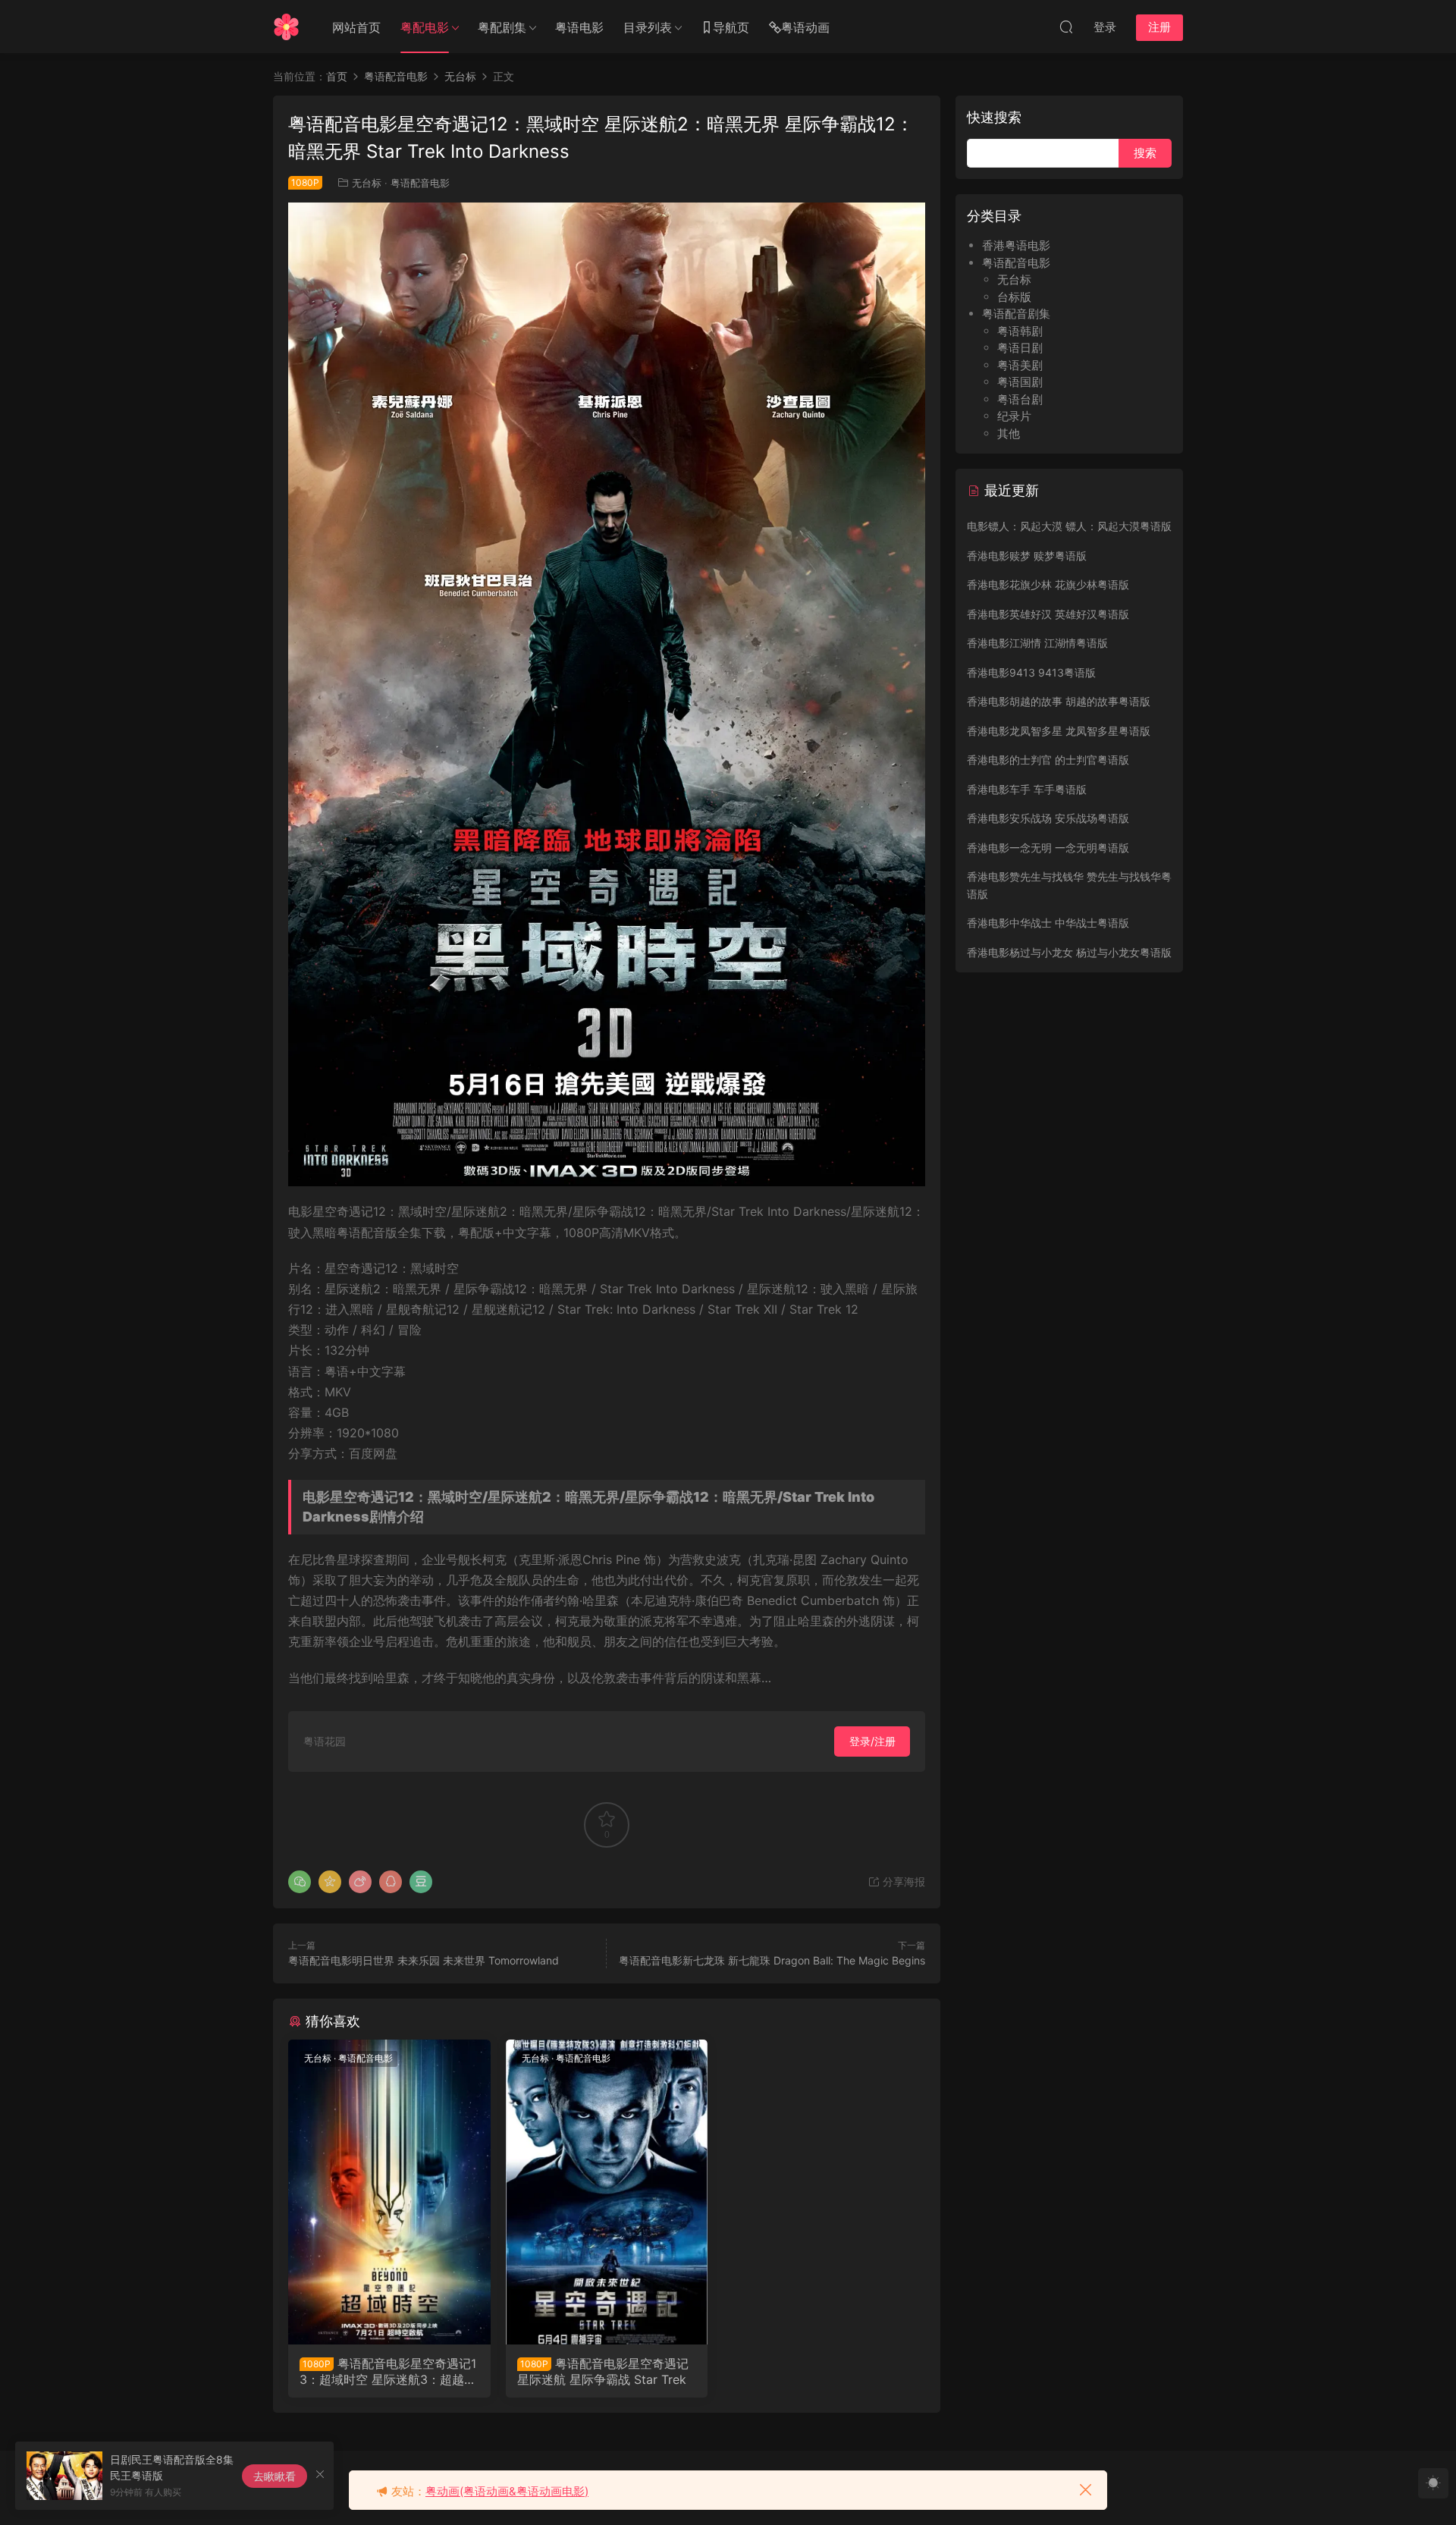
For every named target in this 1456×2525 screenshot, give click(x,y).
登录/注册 (872, 1741)
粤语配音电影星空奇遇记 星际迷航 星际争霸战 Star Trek (603, 2371)
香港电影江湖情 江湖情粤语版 (1037, 643)
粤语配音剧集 (1016, 314)
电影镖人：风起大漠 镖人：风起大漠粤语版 (1069, 526)
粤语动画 (805, 27)
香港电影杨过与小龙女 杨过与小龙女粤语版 (1069, 952)
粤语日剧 (1020, 348)
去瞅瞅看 (275, 2476)
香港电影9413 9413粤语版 (1031, 672)
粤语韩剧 (1020, 331)
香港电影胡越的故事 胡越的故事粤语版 (1059, 701)
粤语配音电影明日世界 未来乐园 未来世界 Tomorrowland (424, 1960)
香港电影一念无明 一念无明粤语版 (1048, 848)
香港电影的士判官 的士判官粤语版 (1048, 760)
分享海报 (902, 1881)
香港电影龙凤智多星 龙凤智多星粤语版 (1059, 731)
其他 (1009, 433)
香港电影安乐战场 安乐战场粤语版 (1048, 818)
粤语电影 (579, 27)
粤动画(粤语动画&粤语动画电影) (507, 2491)
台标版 (1014, 297)
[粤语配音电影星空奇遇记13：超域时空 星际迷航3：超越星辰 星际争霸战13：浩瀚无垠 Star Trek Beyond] (389, 2192)
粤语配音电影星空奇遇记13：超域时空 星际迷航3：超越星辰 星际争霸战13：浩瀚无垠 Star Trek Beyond (388, 2371)
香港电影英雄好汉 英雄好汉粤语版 (1048, 614)
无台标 (367, 183)
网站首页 (356, 27)
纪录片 (1014, 416)
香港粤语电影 (1016, 245)
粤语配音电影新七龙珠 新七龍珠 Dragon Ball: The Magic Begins (772, 1960)
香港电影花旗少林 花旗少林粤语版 (1048, 584)
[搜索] (1066, 27)
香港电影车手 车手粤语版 (1027, 789)
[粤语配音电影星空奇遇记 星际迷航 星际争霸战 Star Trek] (607, 2192)
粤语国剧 (1020, 382)
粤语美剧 (1020, 365)
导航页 (731, 27)
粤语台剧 (1020, 399)
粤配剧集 (502, 27)
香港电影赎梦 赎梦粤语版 (1027, 556)
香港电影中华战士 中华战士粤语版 (1048, 923)
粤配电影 (425, 27)
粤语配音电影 (420, 183)
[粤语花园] (286, 27)
